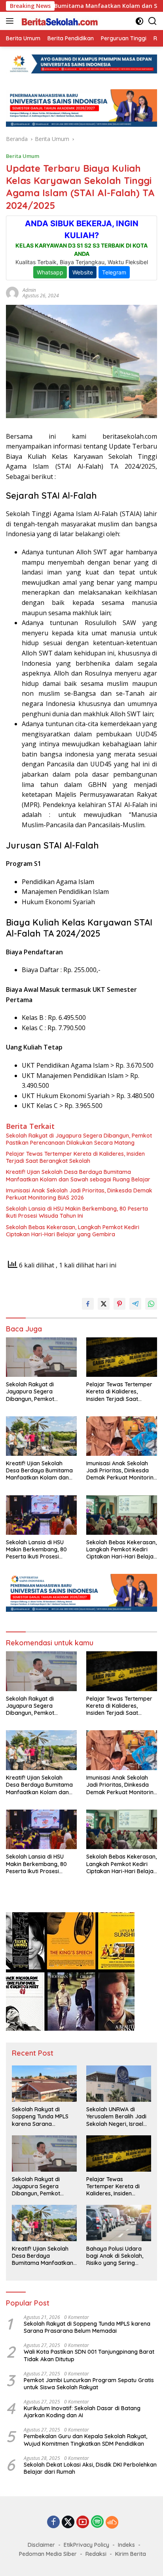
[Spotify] (97, 2522)
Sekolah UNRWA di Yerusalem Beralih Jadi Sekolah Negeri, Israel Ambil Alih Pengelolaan (116, 2117)
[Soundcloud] (112, 2522)
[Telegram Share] (135, 1304)
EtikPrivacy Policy (86, 2545)
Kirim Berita (131, 2554)
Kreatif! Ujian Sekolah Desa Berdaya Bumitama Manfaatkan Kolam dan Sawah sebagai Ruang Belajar (78, 1175)
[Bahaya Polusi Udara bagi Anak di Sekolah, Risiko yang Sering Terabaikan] (119, 2223)
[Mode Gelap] (139, 21)
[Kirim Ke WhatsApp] (151, 1304)
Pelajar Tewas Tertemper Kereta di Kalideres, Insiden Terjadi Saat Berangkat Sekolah (75, 1157)
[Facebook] (53, 2522)
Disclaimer (41, 2545)
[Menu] (11, 21)
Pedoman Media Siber (48, 2554)
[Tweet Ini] (104, 1304)
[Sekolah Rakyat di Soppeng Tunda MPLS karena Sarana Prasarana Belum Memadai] (44, 2084)
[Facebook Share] (88, 1304)
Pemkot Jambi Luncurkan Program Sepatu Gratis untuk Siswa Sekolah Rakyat (89, 2384)
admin (29, 290)
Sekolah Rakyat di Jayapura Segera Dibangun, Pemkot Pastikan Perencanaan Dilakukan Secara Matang (79, 1139)
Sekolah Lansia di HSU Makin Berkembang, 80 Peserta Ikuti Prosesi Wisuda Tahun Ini (77, 1212)
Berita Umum (23, 156)
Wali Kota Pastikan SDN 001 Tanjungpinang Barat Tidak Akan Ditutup (89, 2355)
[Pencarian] (153, 21)
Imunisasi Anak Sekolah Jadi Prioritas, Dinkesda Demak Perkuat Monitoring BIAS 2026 (79, 1194)
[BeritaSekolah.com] (59, 21)
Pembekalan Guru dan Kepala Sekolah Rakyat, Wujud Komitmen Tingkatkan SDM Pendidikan (85, 2440)
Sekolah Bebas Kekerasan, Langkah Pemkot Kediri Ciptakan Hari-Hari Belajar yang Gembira (73, 1231)
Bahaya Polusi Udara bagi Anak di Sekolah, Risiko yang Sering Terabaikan (115, 2256)
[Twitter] (68, 2522)
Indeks (126, 2545)
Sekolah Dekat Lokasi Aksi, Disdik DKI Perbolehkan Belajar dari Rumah (90, 2468)
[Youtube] (83, 2522)
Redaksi (96, 2554)
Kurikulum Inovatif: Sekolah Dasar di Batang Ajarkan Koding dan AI (82, 2412)
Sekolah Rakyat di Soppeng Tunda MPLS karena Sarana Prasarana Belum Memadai (40, 2117)
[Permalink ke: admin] (12, 292)
